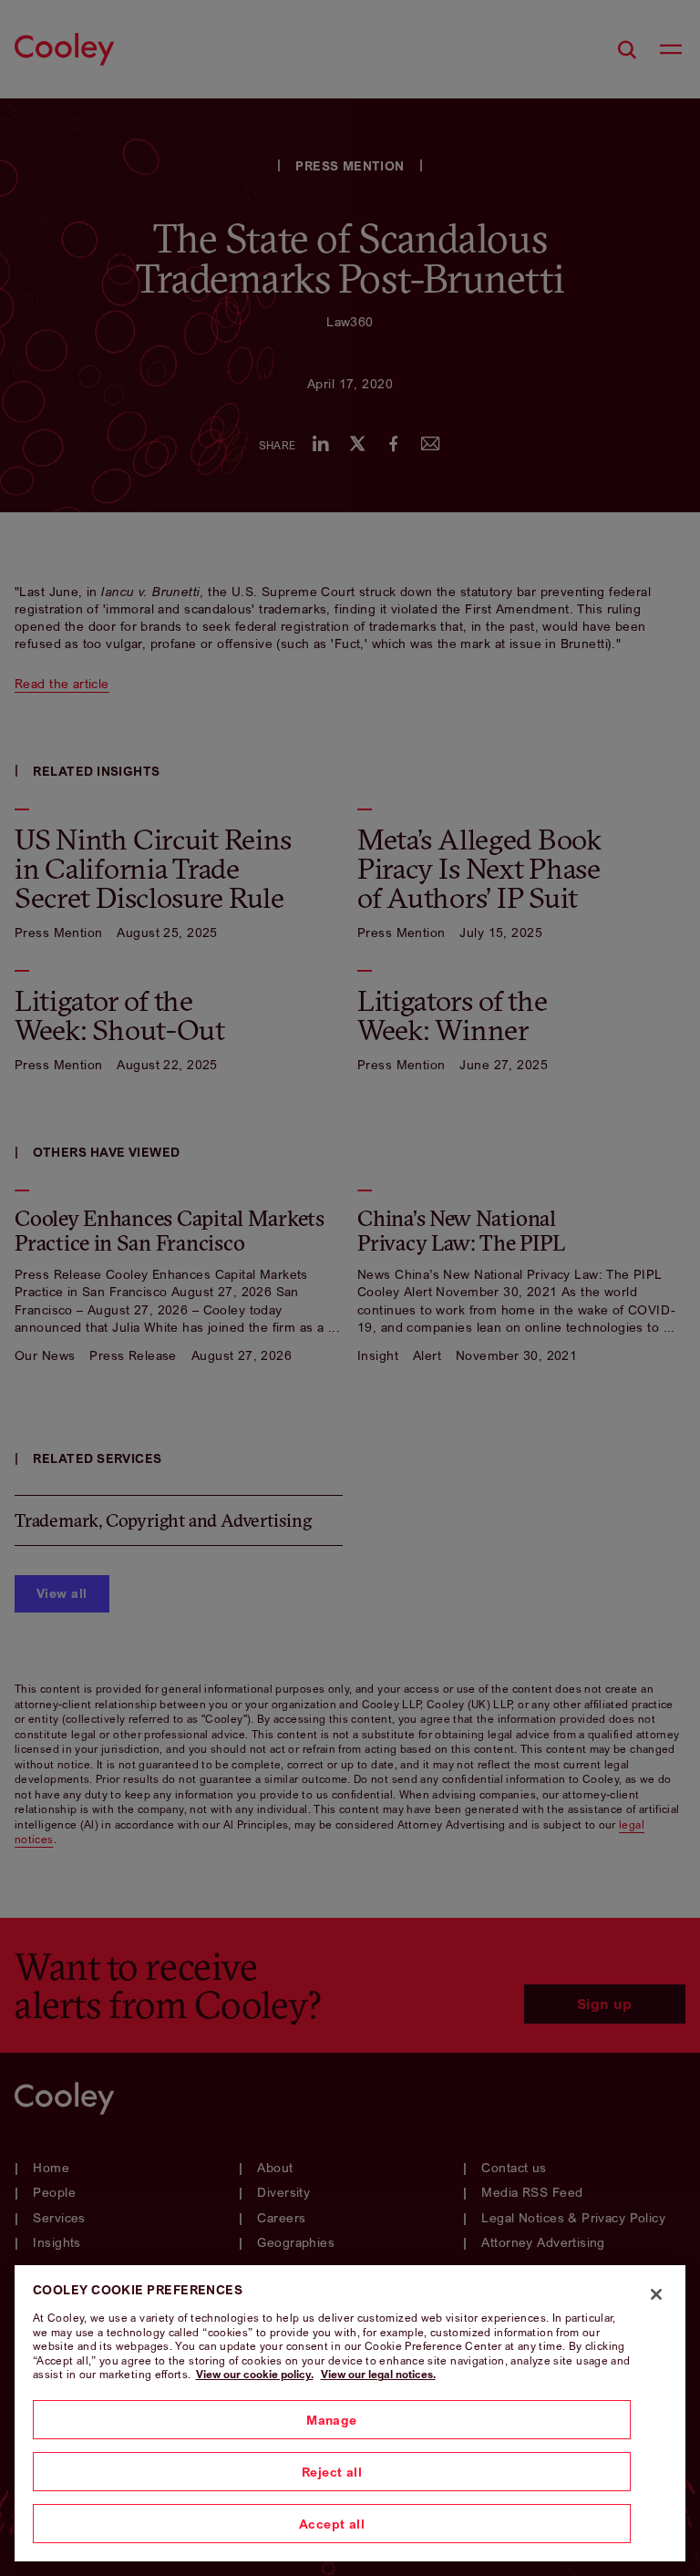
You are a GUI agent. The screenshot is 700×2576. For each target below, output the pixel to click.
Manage (332, 2420)
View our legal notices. (378, 2374)
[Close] (656, 2294)
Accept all (332, 2524)
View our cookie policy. (255, 2374)
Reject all (332, 2472)
